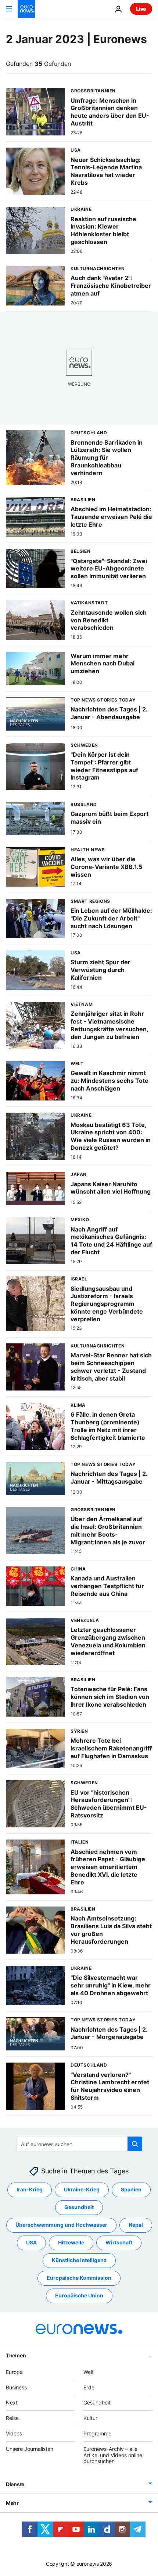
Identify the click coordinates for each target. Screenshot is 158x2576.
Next (12, 2403)
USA (31, 2243)
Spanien (131, 2190)
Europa (14, 2372)
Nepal (136, 2225)
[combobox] (79, 2144)
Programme (97, 2433)
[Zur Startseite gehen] (26, 9)
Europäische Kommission (79, 2278)
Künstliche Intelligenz (79, 2260)
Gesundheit (79, 2207)
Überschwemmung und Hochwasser (61, 2225)
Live (141, 9)
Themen (16, 2355)
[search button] (135, 2144)
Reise (12, 2418)
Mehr (12, 2503)
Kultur (90, 2418)
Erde (89, 2387)
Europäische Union (79, 2296)
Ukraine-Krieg (82, 2190)
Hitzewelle (71, 2243)
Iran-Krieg (30, 2190)
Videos (14, 2433)
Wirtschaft (119, 2243)
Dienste (15, 2484)
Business (16, 2387)
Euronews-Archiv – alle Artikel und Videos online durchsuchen (113, 2455)
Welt (89, 2372)
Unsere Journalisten (30, 2449)
